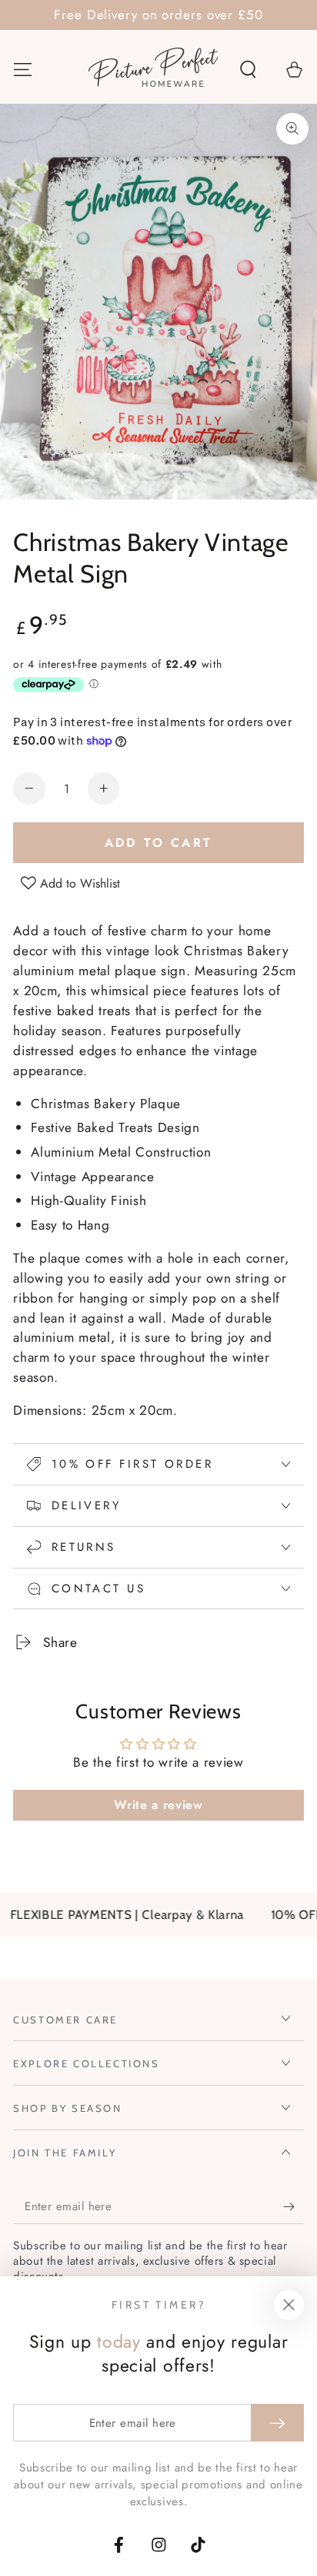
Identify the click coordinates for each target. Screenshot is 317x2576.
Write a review (158, 1805)
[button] (248, 69)
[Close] (289, 2305)
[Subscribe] (293, 2207)
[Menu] (23, 69)
